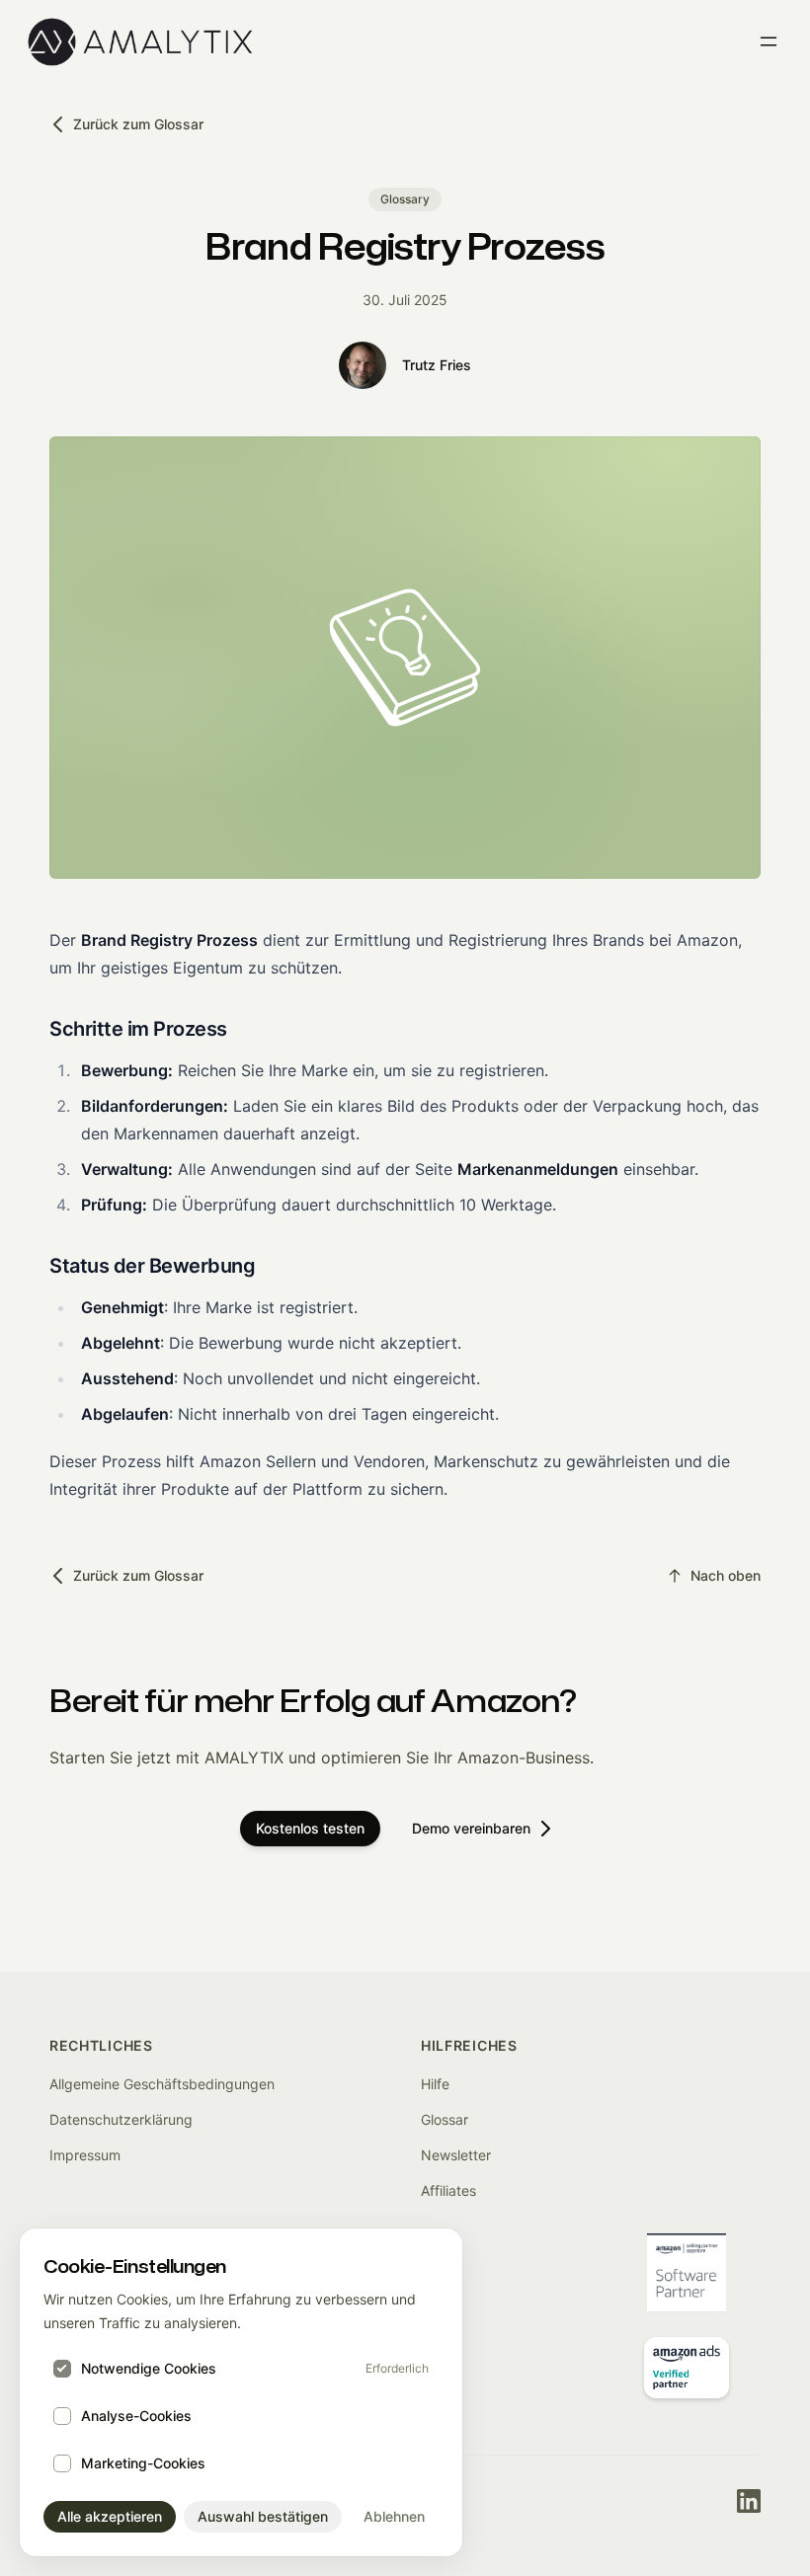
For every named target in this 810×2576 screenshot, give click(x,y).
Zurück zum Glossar (138, 124)
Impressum (85, 2155)
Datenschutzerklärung (121, 2119)
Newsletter (456, 2155)
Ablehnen (394, 2516)
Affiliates (448, 2190)
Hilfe (435, 2084)
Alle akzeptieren (110, 2516)
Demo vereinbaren (471, 1828)
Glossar (445, 2119)
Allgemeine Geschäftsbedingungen (162, 2084)
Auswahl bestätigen (263, 2516)
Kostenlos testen (310, 1828)
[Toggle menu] (769, 41)
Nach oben (726, 1575)
